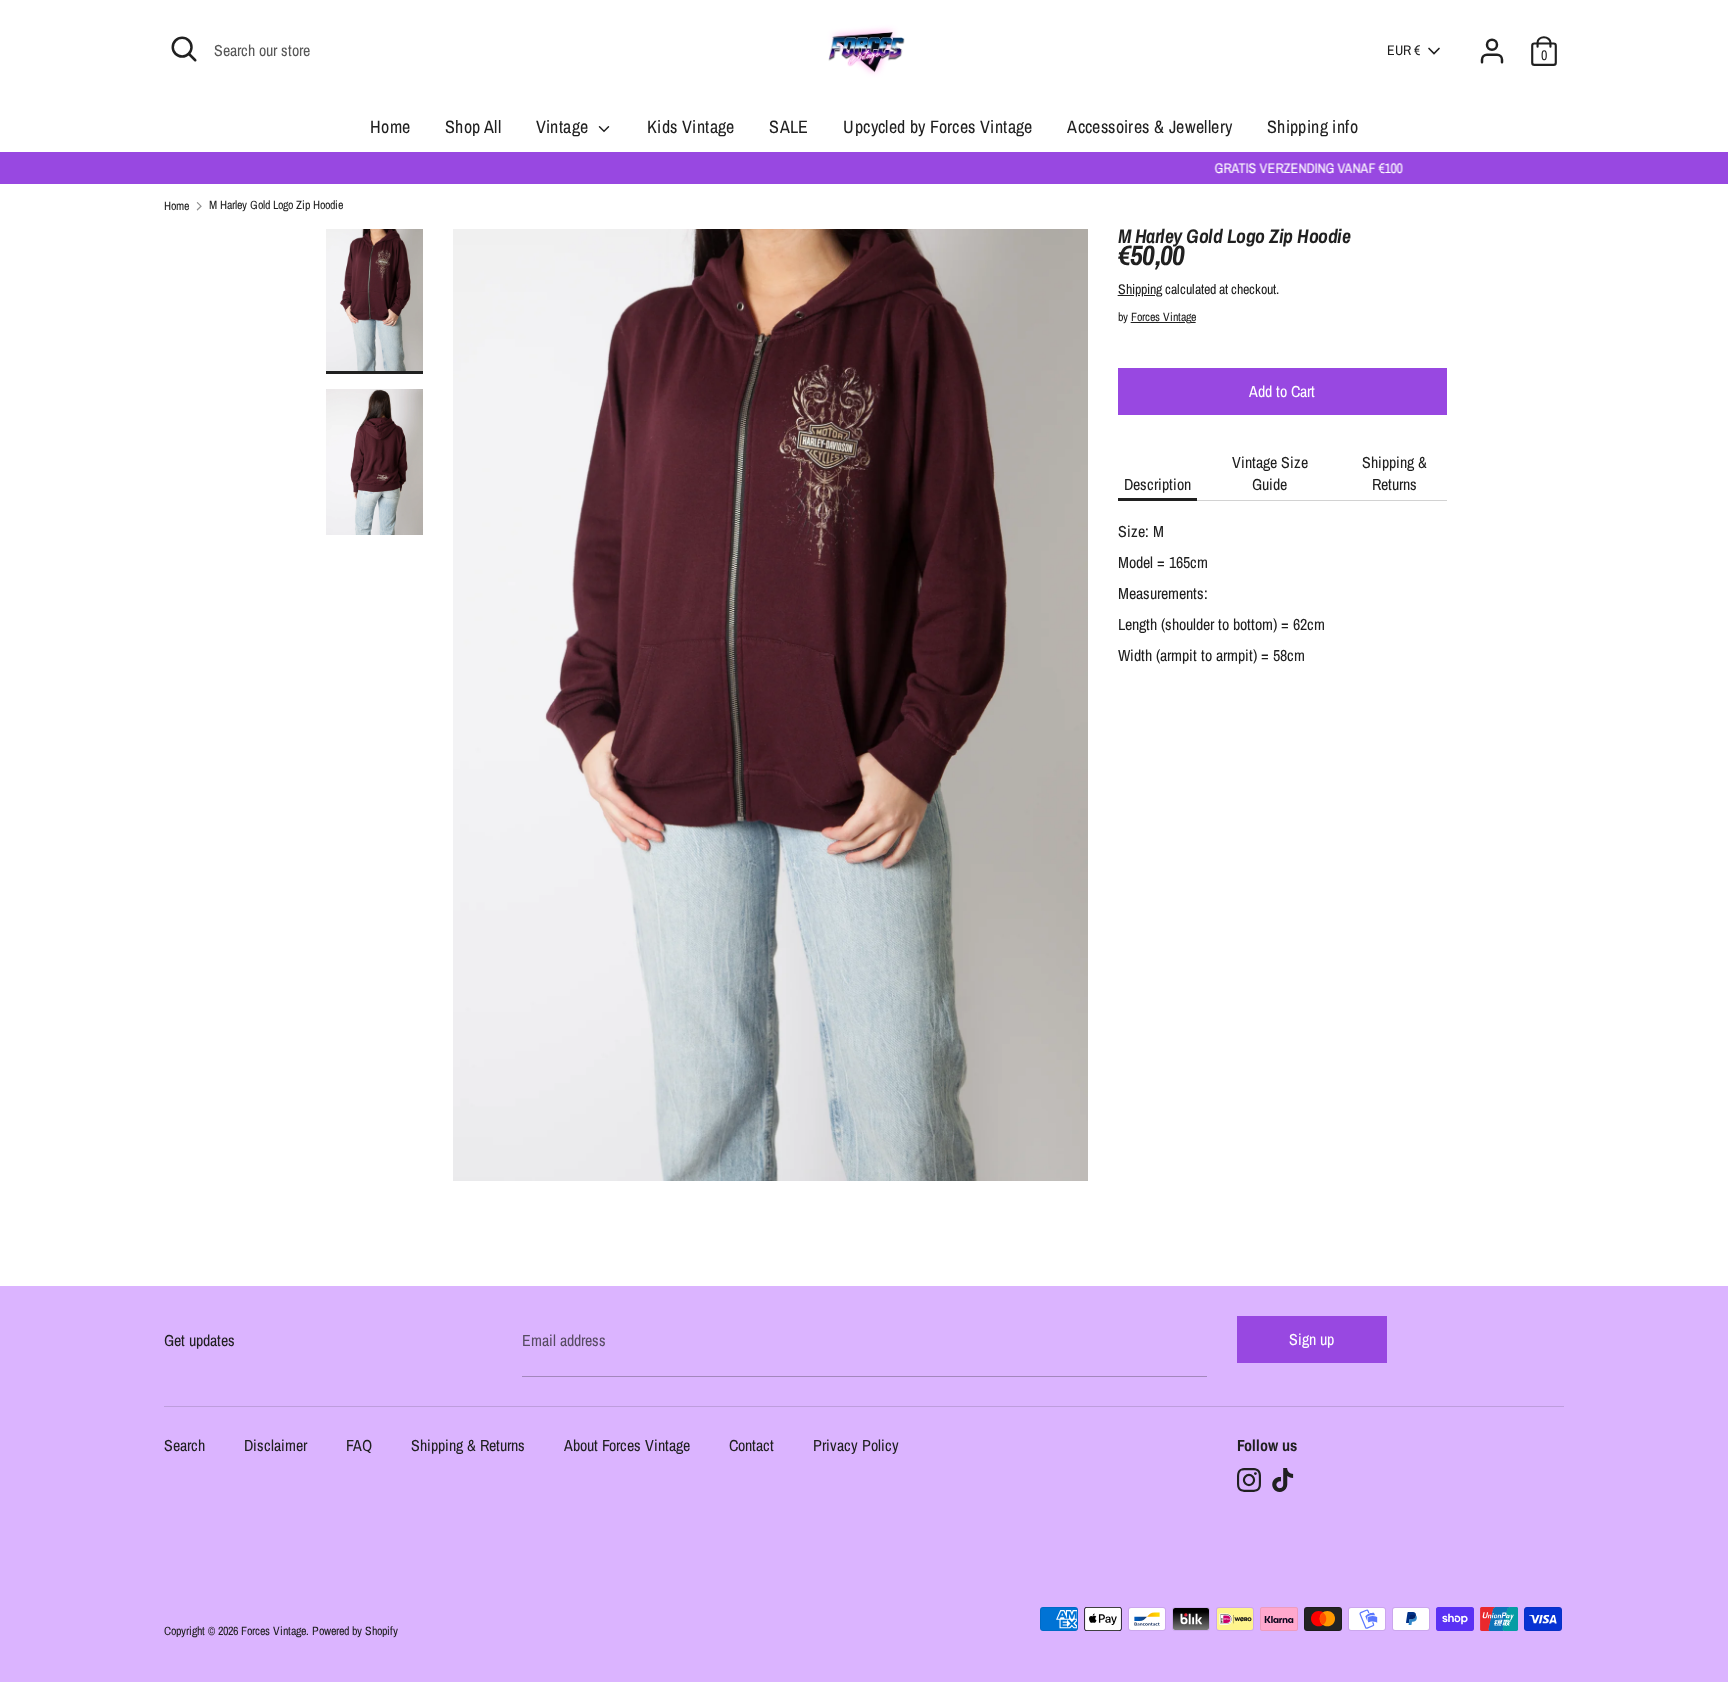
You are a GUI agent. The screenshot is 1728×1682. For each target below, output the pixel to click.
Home (390, 126)
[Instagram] (1249, 1480)
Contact (751, 1446)
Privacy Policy (856, 1446)
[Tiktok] (1283, 1480)
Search (184, 1446)
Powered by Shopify (355, 1631)
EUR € (1403, 50)
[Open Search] (184, 49)
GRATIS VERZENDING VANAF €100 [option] (864, 168)
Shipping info (1312, 126)
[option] (770, 713)
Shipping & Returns (1394, 473)
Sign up (1311, 1339)
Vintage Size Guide (1270, 473)
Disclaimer (275, 1446)
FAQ (359, 1446)
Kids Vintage (691, 126)
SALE (789, 126)
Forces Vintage (1163, 317)
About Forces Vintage (627, 1446)
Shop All (473, 126)
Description (1157, 484)
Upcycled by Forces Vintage (937, 126)
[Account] (1492, 39)
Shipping (1140, 289)
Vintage (564, 126)
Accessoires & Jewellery (1149, 126)
